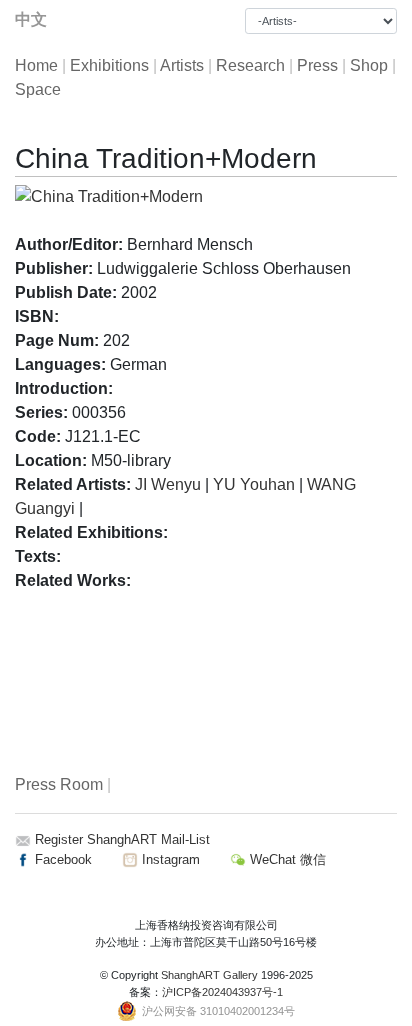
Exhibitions (109, 65)
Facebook (61, 859)
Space (38, 89)
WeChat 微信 (286, 859)
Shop (369, 65)
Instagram (169, 859)
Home (36, 65)
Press (317, 65)
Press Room (59, 784)
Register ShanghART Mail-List (122, 839)
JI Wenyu (168, 484)
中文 (31, 19)
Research (250, 65)
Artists (182, 65)
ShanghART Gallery (209, 975)
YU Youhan (254, 484)
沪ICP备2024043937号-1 (222, 992)
